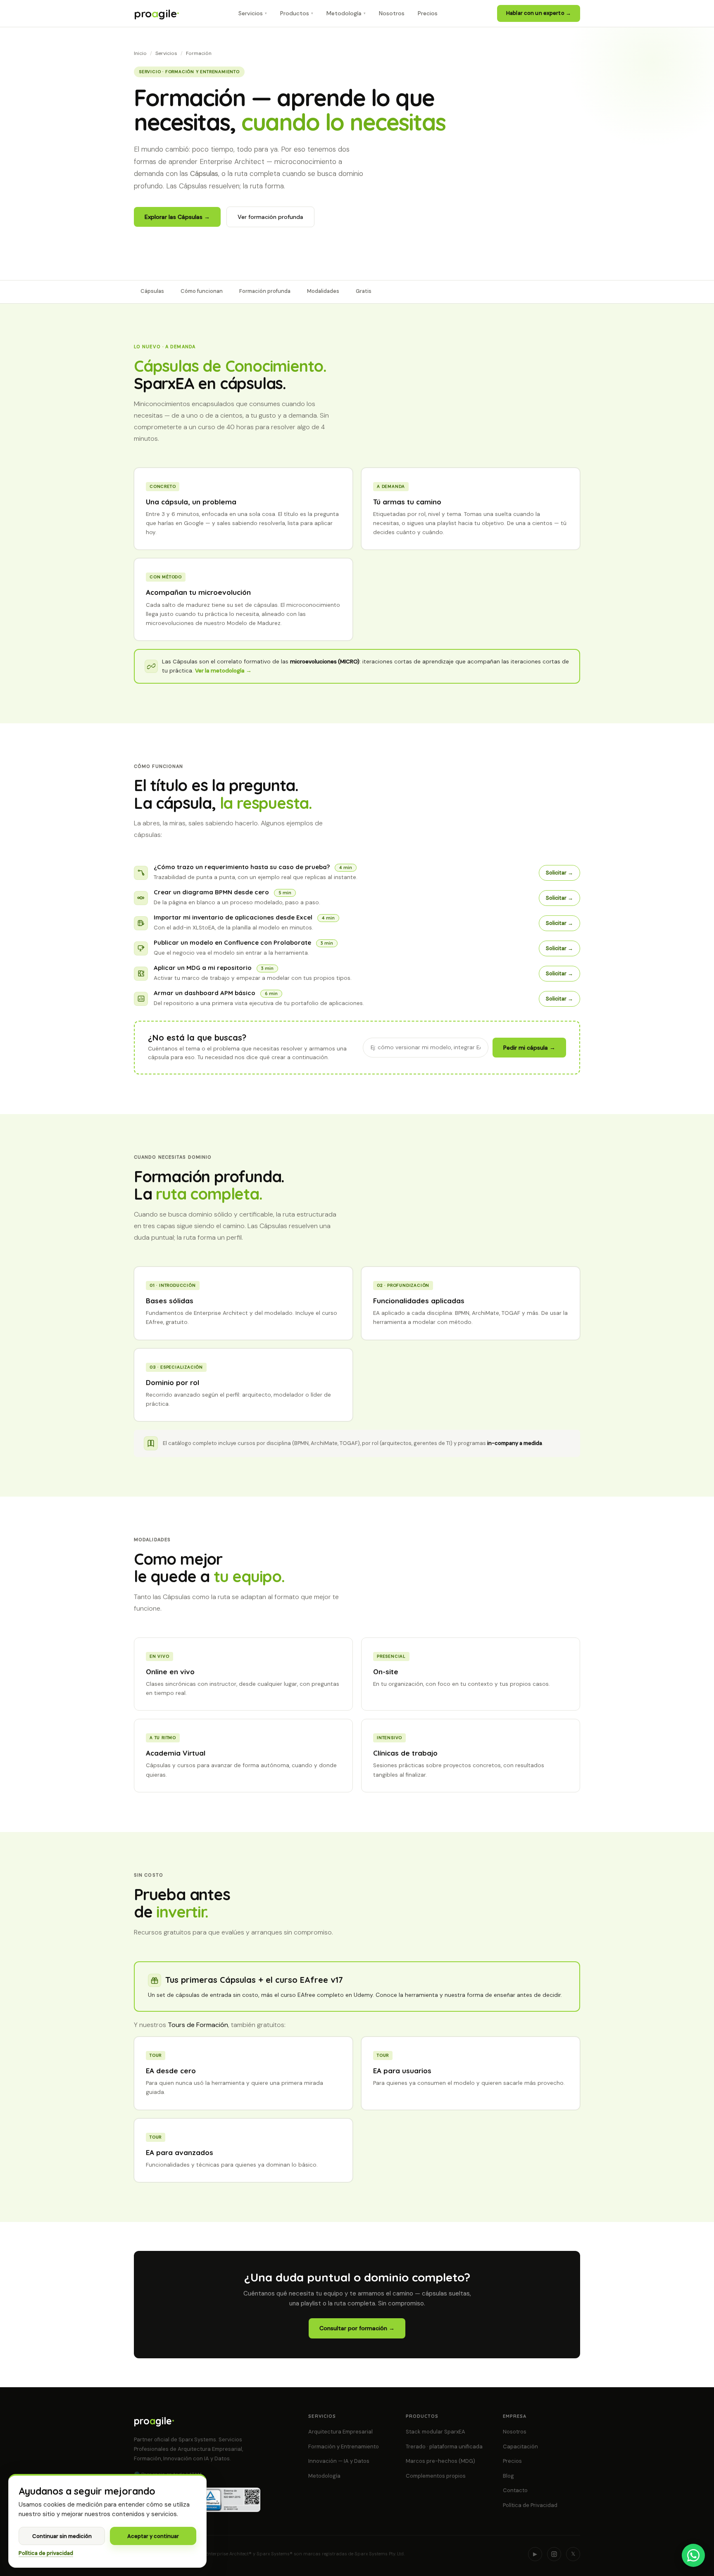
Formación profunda (265, 291)
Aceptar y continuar (153, 2536)
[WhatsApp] (693, 2555)
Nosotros (515, 2432)
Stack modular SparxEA (436, 2432)
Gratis (364, 291)
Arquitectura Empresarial (340, 2432)
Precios (512, 2461)
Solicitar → (559, 873)
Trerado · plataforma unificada (444, 2446)
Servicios (166, 53)
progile (156, 13)
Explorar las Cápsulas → (177, 217)
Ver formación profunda (270, 217)
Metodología (324, 2476)
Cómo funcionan (202, 291)
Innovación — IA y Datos (339, 2461)
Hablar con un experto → (539, 13)
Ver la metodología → (223, 671)
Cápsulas (152, 291)
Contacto (515, 2490)
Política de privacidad (46, 2553)
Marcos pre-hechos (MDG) (440, 2461)
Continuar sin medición (62, 2536)
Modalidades (323, 291)
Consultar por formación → (357, 2328)
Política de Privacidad (530, 2505)
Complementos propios (436, 2476)
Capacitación (520, 2446)
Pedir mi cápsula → (529, 1048)
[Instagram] (554, 2554)
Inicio (140, 53)
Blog (508, 2476)
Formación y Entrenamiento (344, 2446)
